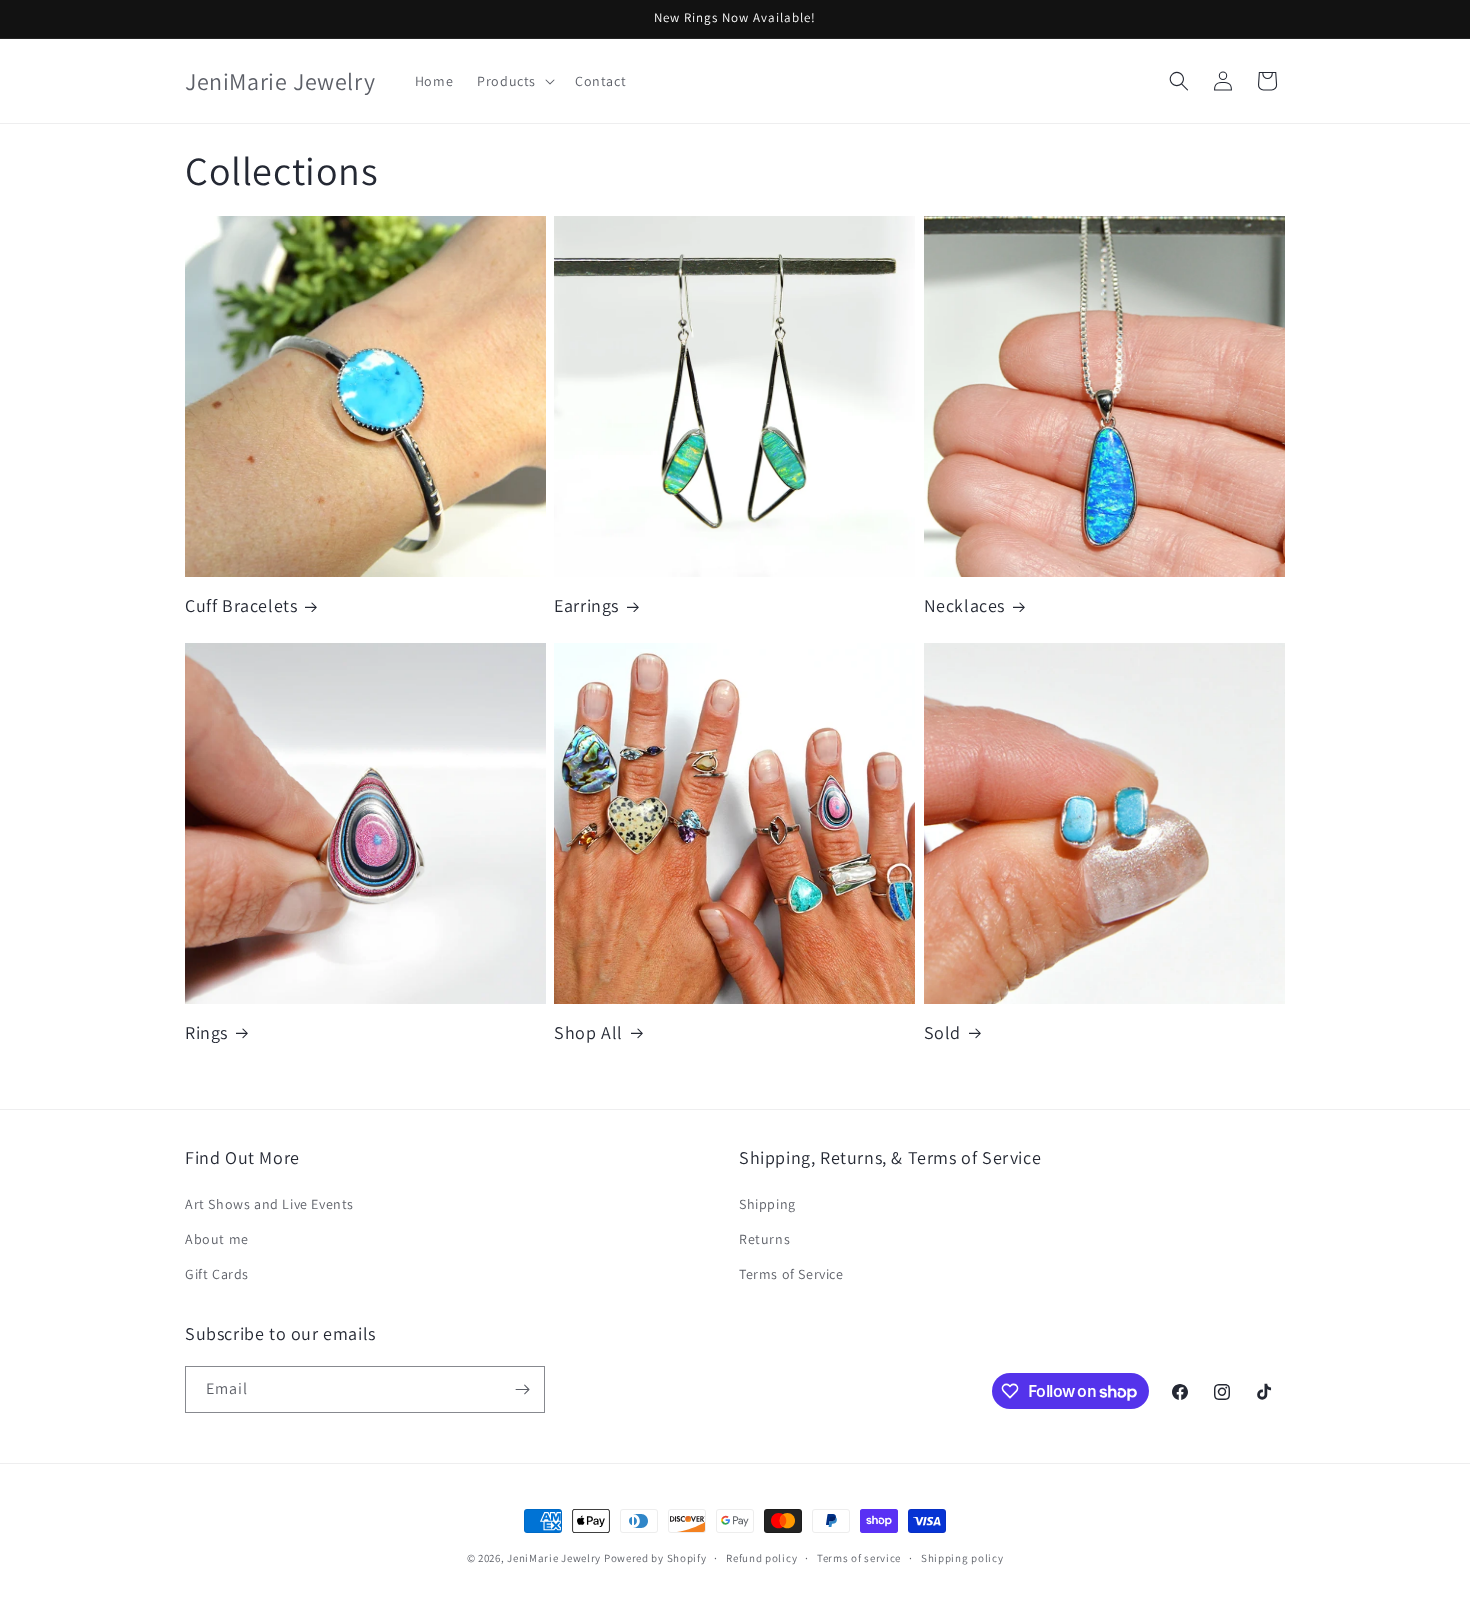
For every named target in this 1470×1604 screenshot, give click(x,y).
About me (217, 1239)
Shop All (588, 1032)
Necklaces (964, 605)
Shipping (767, 1204)
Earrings (586, 605)
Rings (206, 1032)
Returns (764, 1239)
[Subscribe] (522, 1389)
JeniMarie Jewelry (555, 1558)
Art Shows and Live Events (269, 1204)
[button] (514, 81)
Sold (942, 1032)
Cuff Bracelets (241, 605)
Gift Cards (217, 1274)
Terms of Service (791, 1274)
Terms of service (859, 1558)
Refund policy (761, 1558)
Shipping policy (962, 1558)
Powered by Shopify (655, 1558)
